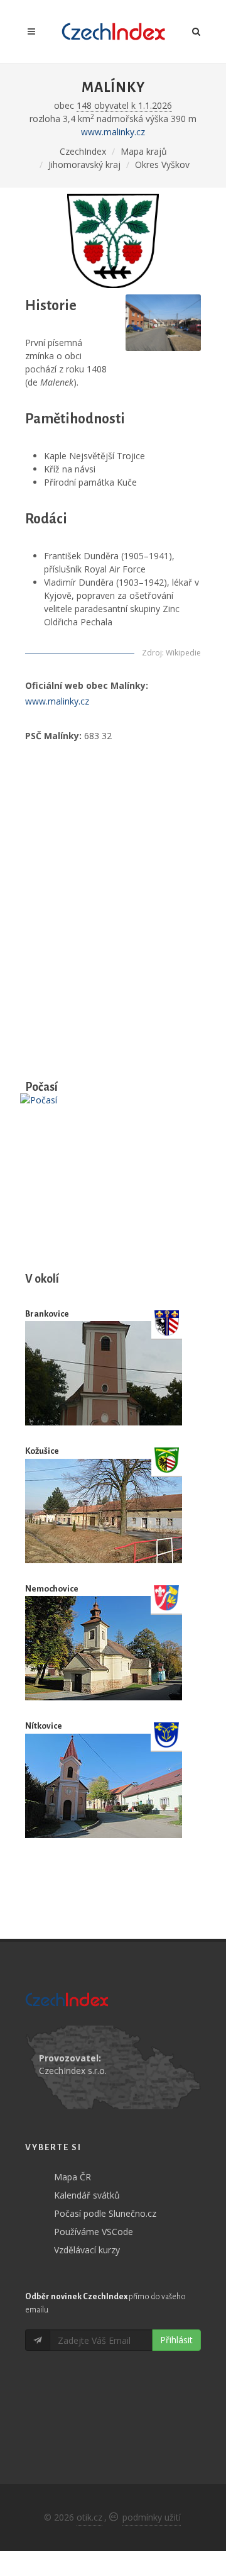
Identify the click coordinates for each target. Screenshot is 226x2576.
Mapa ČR (73, 2177)
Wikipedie (183, 653)
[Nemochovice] (104, 1648)
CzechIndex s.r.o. (73, 2071)
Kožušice (42, 1451)
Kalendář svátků (87, 2195)
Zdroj (152, 653)
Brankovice (47, 1314)
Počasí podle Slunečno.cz (105, 2213)
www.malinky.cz (113, 132)
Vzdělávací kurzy (87, 2250)
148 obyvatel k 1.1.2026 (124, 105)
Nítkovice (44, 1726)
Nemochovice (52, 1589)
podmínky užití (152, 2517)
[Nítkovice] (104, 1786)
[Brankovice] (104, 1374)
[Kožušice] (104, 1511)
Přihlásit (176, 2340)
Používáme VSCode (94, 2232)
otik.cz (89, 2517)
